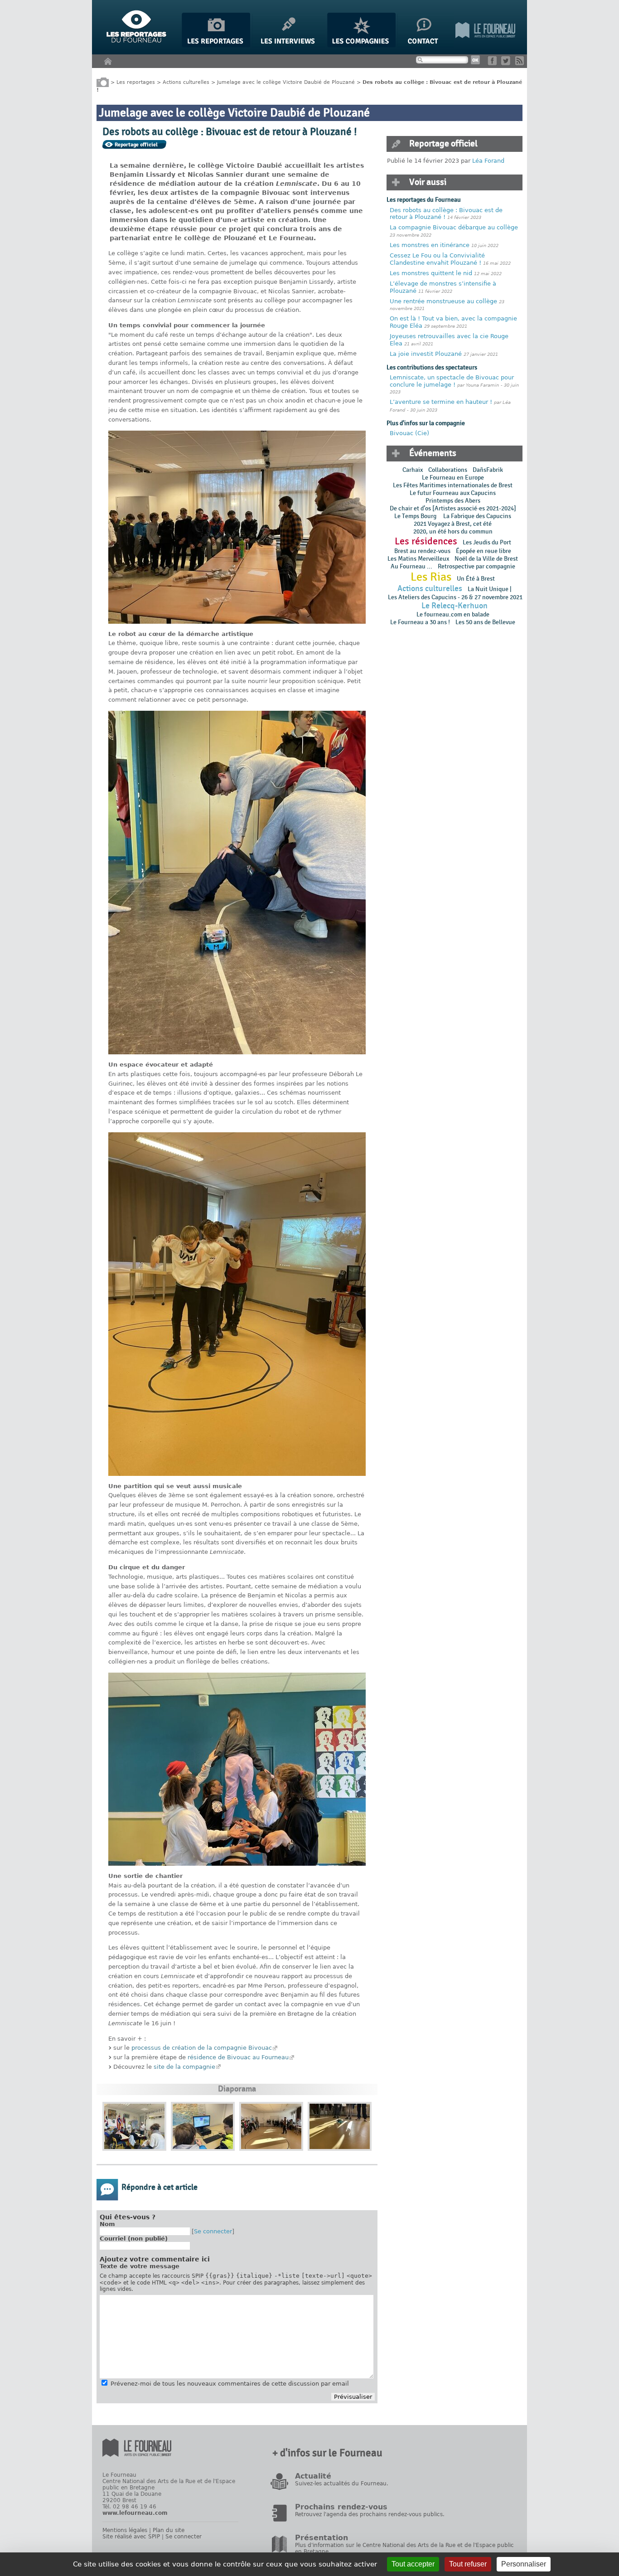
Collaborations (448, 470)
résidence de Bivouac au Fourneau (238, 2057)
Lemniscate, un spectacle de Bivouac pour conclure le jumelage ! (452, 381)
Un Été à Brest (476, 579)
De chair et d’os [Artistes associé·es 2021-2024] (453, 508)
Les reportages (136, 82)
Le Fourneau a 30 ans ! (420, 622)
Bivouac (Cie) (409, 433)
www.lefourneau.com (135, 2513)
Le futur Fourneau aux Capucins (453, 493)
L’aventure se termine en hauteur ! (441, 402)
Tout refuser (468, 2564)
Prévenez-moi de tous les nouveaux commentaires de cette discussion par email (230, 2384)
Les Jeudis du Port (487, 542)
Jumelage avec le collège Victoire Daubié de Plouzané (286, 82)
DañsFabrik (488, 470)
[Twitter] (507, 63)
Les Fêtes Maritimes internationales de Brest (453, 485)
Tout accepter (413, 2564)
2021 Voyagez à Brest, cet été (453, 524)
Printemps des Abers (453, 501)
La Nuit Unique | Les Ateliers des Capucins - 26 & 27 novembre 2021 (455, 593)
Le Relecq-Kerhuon (455, 606)
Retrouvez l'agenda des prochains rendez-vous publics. (370, 2514)
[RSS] (521, 63)
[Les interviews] (289, 46)
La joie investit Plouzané (426, 354)
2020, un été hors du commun (453, 531)
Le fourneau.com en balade (453, 614)
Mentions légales (125, 2530)
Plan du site (169, 2530)
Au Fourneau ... (411, 566)
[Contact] (426, 46)
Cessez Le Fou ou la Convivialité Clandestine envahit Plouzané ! (437, 259)
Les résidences (426, 541)
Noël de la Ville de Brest (486, 559)
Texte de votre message (140, 2266)
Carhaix (413, 470)
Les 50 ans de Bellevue (485, 622)
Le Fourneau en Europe (453, 478)
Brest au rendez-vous (422, 551)
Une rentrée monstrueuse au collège (444, 301)
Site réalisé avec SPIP (131, 2537)
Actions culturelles (186, 82)
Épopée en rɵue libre (484, 551)
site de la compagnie (184, 2067)
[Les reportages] (216, 46)
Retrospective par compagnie (476, 566)
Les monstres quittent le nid (431, 273)
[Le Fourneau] (485, 46)
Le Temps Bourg (416, 516)
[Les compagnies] (361, 46)
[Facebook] (494, 63)
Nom (107, 2224)
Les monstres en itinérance (430, 245)
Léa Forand (488, 161)
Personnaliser (524, 2564)
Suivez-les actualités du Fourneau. (342, 2484)
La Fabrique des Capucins (477, 516)
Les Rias (431, 577)
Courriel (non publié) (134, 2239)
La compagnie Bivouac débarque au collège (454, 227)
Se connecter (213, 2231)
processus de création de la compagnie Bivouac (202, 2048)
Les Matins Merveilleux (418, 559)
